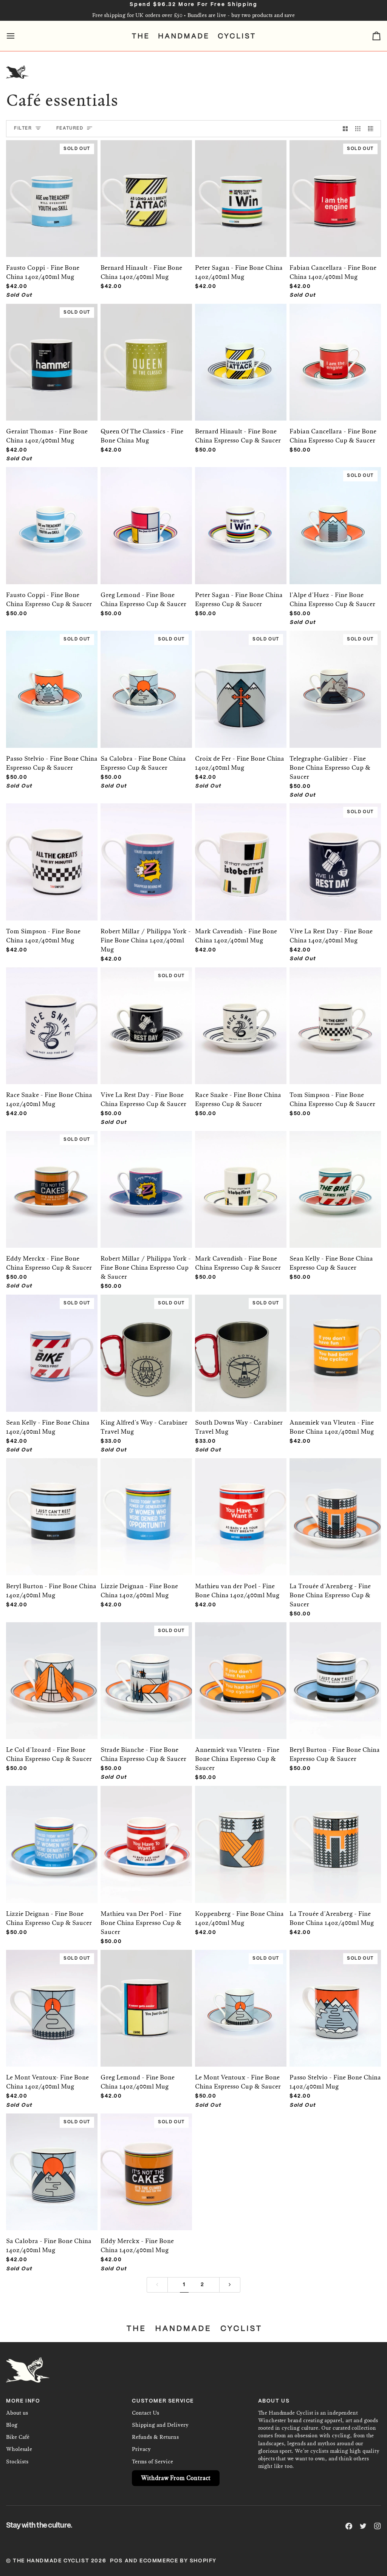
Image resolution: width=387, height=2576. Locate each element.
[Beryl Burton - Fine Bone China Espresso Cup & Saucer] (335, 1673)
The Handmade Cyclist (51, 2561)
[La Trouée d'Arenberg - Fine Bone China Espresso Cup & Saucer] (335, 1509)
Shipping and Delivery (160, 2425)
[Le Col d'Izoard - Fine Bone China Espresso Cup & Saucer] (52, 1673)
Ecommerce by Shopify (178, 2561)
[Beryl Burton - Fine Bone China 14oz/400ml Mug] (52, 1509)
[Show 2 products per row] (345, 129)
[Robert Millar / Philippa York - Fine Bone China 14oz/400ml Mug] (146, 854)
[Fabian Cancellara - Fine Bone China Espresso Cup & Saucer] (335, 355)
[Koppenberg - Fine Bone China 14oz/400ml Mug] (241, 1837)
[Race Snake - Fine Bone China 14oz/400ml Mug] (52, 1018)
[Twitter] (363, 2526)
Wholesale (19, 2449)
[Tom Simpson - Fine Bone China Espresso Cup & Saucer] (335, 1018)
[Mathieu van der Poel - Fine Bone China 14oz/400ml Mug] (241, 1509)
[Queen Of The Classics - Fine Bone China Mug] (146, 355)
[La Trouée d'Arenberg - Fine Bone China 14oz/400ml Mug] (335, 1837)
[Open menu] (17, 36)
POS (116, 2561)
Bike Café (18, 2437)
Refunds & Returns (155, 2437)
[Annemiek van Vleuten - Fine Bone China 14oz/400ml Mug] (335, 1345)
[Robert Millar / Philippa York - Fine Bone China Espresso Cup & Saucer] (146, 1182)
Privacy (141, 2449)
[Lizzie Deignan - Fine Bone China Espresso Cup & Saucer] (52, 1837)
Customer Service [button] (163, 2401)
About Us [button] (274, 2401)
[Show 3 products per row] (358, 129)
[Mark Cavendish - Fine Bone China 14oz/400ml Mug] (241, 854)
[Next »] (230, 2285)
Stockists (17, 2462)
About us (17, 2413)
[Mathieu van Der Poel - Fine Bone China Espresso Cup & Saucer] (146, 1837)
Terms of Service (152, 2462)
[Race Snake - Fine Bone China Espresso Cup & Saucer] (241, 1018)
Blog (12, 2425)
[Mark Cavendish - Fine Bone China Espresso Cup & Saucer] (241, 1182)
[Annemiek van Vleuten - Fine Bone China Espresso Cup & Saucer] (241, 1673)
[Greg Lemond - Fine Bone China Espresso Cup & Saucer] (146, 518)
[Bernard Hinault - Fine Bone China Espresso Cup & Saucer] (241, 355)
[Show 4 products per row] (373, 129)
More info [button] (23, 2401)
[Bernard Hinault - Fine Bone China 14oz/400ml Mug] (146, 191)
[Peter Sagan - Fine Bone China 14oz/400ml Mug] (241, 191)
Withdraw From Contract (176, 2478)
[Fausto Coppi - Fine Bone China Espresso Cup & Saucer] (52, 518)
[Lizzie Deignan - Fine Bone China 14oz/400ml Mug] (146, 1509)
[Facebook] (349, 2526)
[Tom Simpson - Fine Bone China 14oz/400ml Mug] (52, 854)
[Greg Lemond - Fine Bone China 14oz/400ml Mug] (146, 2001)
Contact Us (146, 2413)
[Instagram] (378, 2526)
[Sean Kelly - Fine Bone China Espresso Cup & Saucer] (335, 1182)
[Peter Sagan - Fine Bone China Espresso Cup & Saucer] (241, 518)
